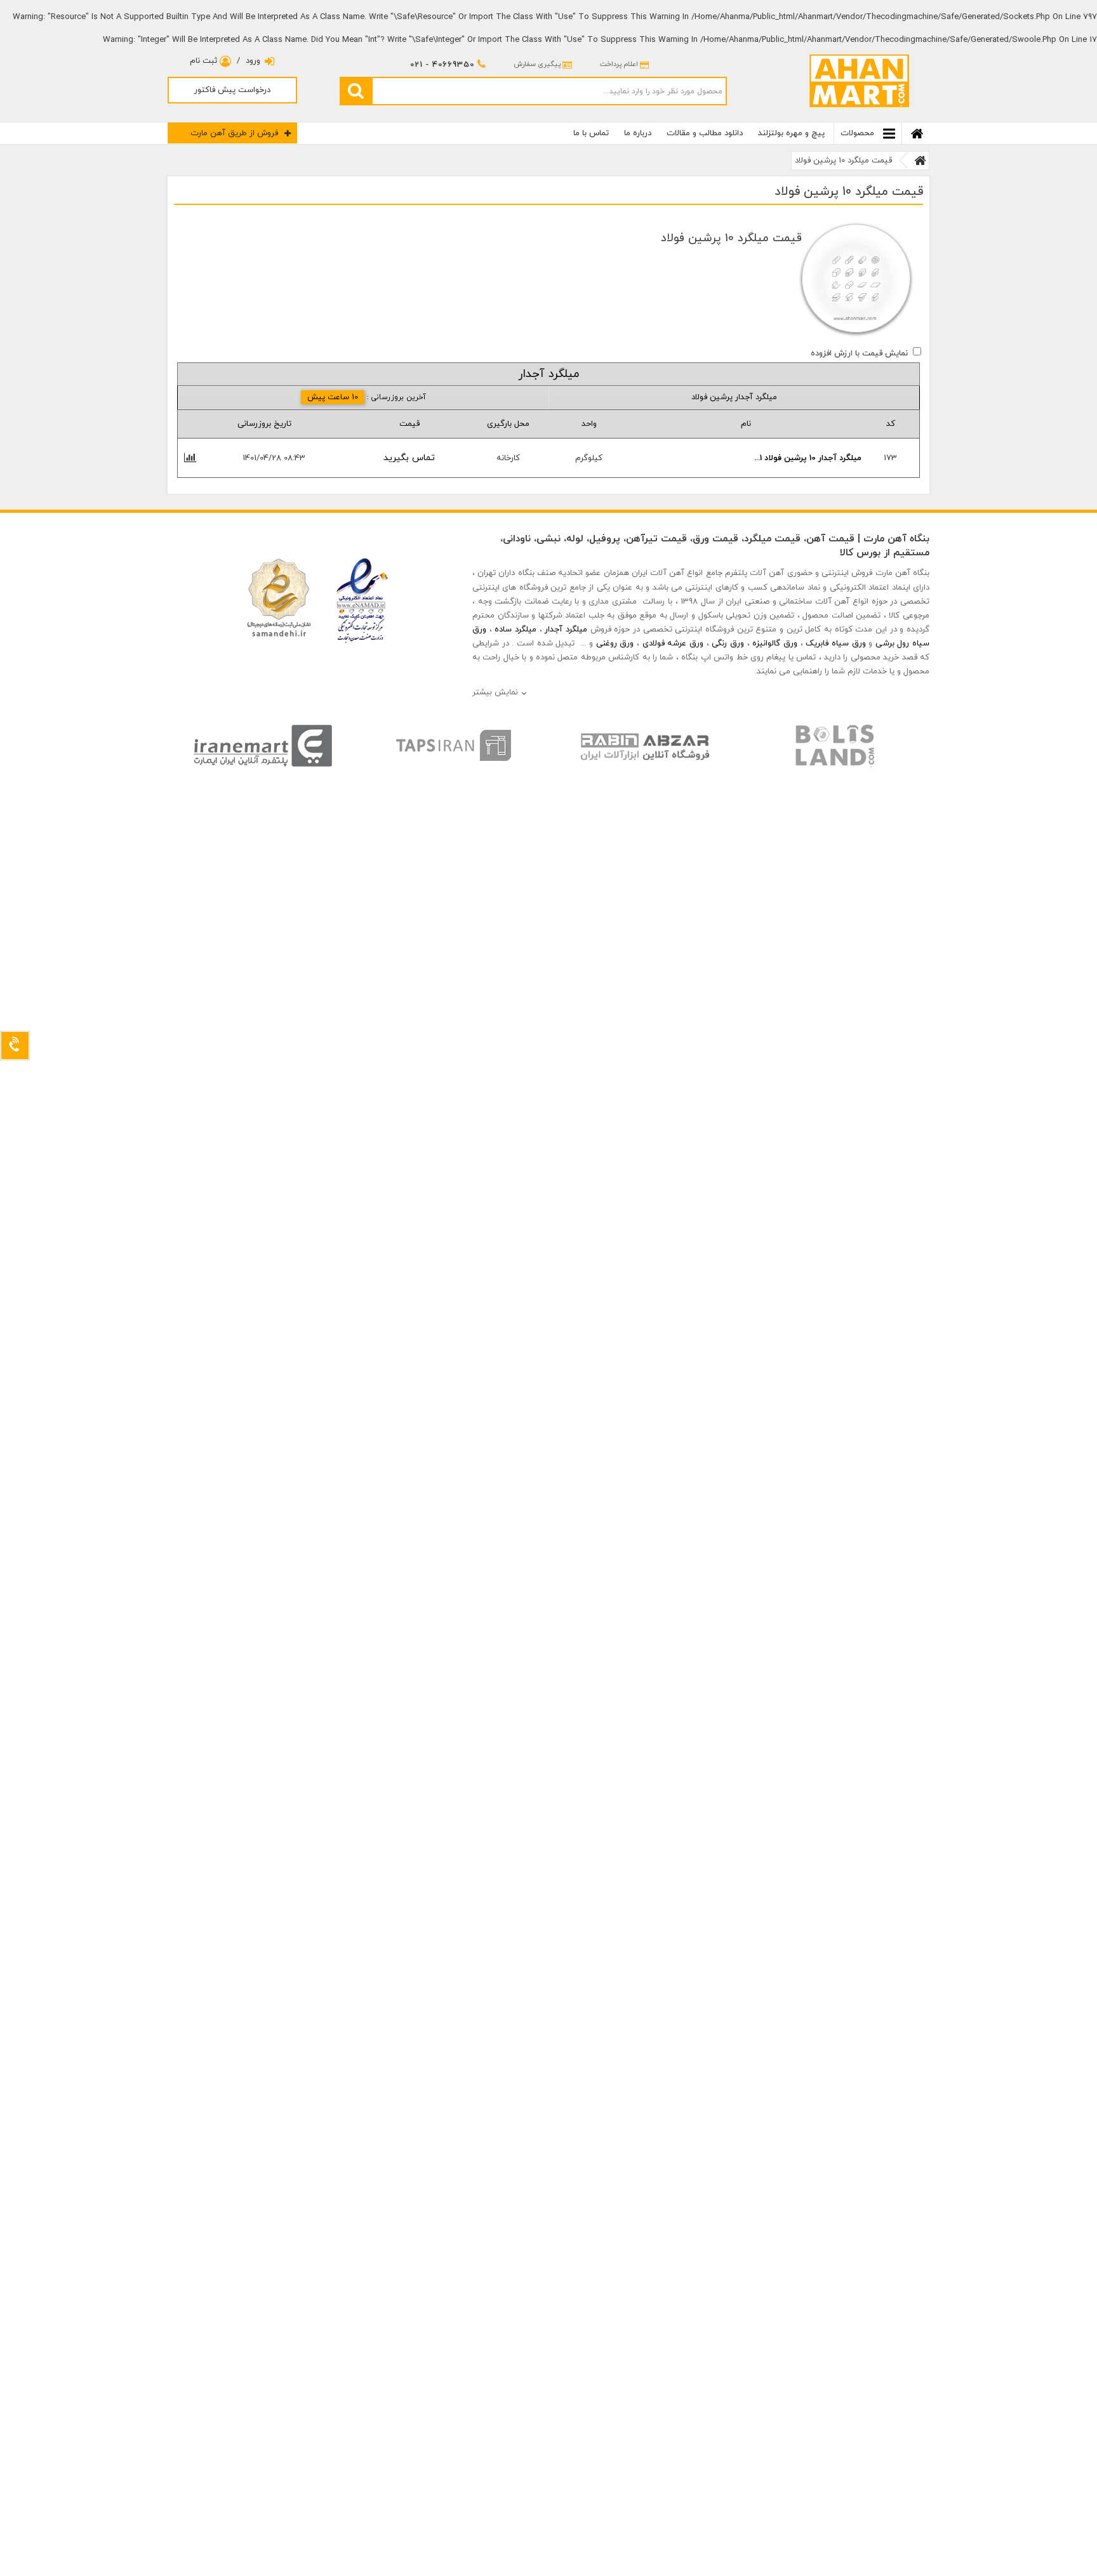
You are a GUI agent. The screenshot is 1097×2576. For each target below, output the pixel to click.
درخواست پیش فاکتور (232, 90)
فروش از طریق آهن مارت (234, 133)
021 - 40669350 (442, 65)
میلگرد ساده (515, 630)
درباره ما (638, 133)
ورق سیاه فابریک (835, 644)
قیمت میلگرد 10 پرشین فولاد (843, 161)
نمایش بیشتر (495, 692)
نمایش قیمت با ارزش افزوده (859, 353)
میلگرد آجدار (566, 630)
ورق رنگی (728, 644)
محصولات (859, 133)
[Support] (15, 1046)
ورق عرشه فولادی (673, 644)
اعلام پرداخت (619, 64)
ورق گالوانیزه (775, 644)
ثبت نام (205, 61)
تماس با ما (591, 133)
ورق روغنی (615, 644)
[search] (356, 91)
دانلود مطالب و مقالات (705, 133)
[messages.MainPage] (920, 161)
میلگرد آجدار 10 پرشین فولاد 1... (808, 458)
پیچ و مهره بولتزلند (791, 133)
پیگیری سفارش (537, 64)
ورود (253, 61)
